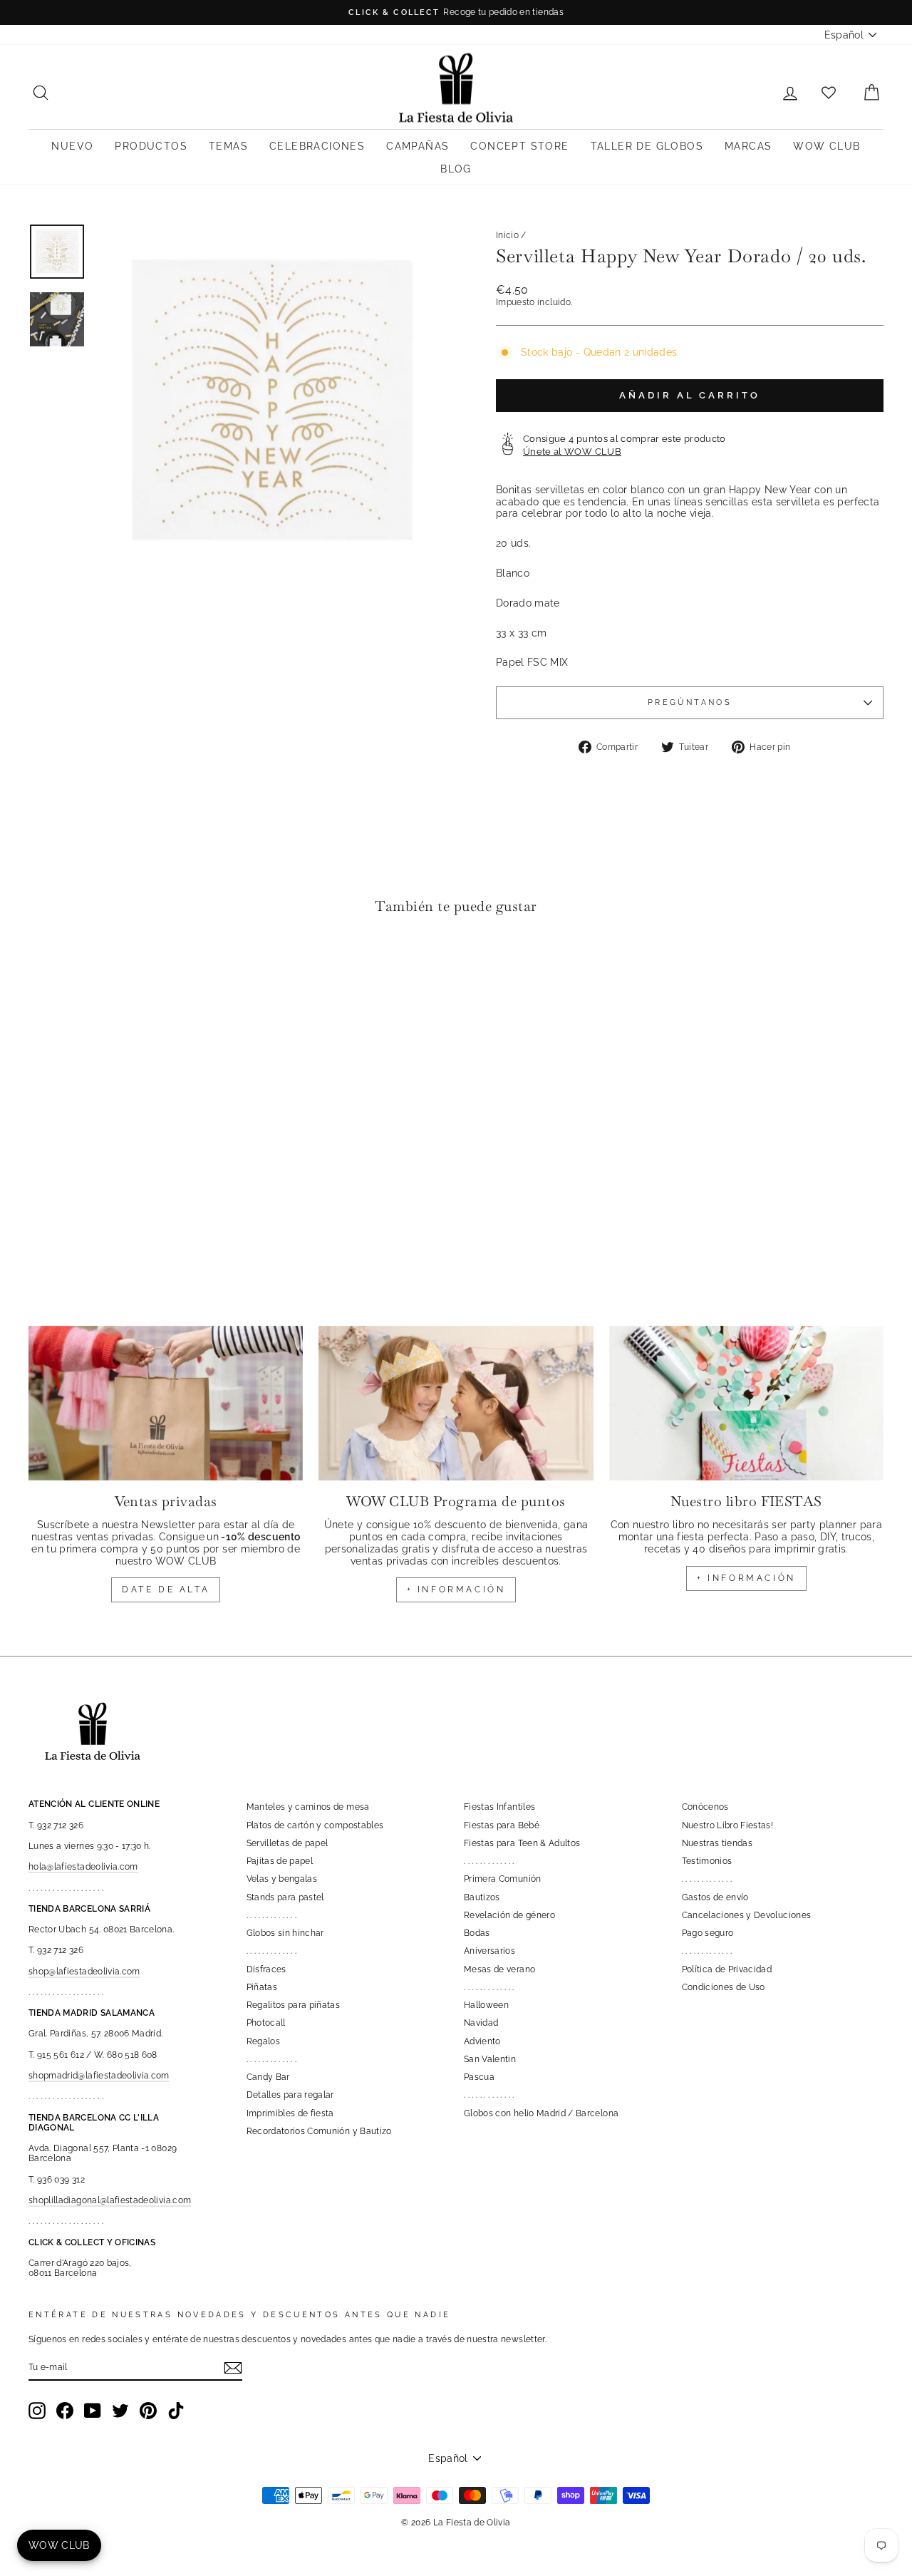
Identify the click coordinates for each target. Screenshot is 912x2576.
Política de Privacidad (727, 1969)
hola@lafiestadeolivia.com (83, 1867)
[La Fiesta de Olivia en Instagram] (37, 2411)
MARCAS (748, 146)
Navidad (481, 2023)
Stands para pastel (285, 1897)
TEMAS (228, 146)
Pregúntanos (690, 702)
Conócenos (705, 1807)
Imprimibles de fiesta (290, 2113)
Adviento (482, 2041)
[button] (43, 970)
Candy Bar (268, 2077)
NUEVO (72, 146)
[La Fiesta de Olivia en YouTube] (93, 2411)
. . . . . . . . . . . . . (272, 1915)
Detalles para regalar (290, 2095)
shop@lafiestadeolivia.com (84, 1972)
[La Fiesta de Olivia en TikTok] (176, 2411)
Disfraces (266, 1969)
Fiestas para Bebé (502, 1825)
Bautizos (482, 1897)
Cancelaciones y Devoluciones (747, 1915)
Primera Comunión (503, 1879)
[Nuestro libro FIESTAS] (746, 1403)
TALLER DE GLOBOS (647, 146)
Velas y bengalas (282, 1879)
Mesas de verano (499, 1969)
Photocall (266, 2023)
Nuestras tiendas (717, 1843)
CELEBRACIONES (317, 146)
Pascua (479, 2077)
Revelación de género (509, 1915)
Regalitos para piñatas (294, 2005)
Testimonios (707, 1861)
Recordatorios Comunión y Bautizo (319, 2131)
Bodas (477, 1933)
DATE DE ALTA (166, 1590)
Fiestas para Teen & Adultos (522, 1843)
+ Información (746, 1578)
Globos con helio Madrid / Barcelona (541, 2113)
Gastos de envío (715, 1897)
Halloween (486, 2005)
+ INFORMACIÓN (456, 1590)
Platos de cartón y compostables (315, 1825)
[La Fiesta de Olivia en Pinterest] (148, 2411)
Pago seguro (708, 1933)
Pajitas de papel (280, 1861)
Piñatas (262, 1987)
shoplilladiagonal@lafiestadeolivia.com (110, 2200)
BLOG (456, 169)
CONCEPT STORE (519, 146)
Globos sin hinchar (285, 1933)
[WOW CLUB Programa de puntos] (456, 1403)
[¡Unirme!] (233, 2368)
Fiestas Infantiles (499, 1807)
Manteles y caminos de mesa (308, 1807)
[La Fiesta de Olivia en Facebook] (65, 2411)
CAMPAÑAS (418, 146)
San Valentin (490, 2059)
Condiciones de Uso (724, 1987)
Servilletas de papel (287, 1843)
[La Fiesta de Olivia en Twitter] (120, 2411)
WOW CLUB (826, 146)
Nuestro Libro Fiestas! (728, 1825)
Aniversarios (489, 1951)
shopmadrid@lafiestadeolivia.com (99, 2076)
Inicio (507, 235)
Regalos (263, 2041)
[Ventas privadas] (166, 1403)
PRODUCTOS (151, 146)
